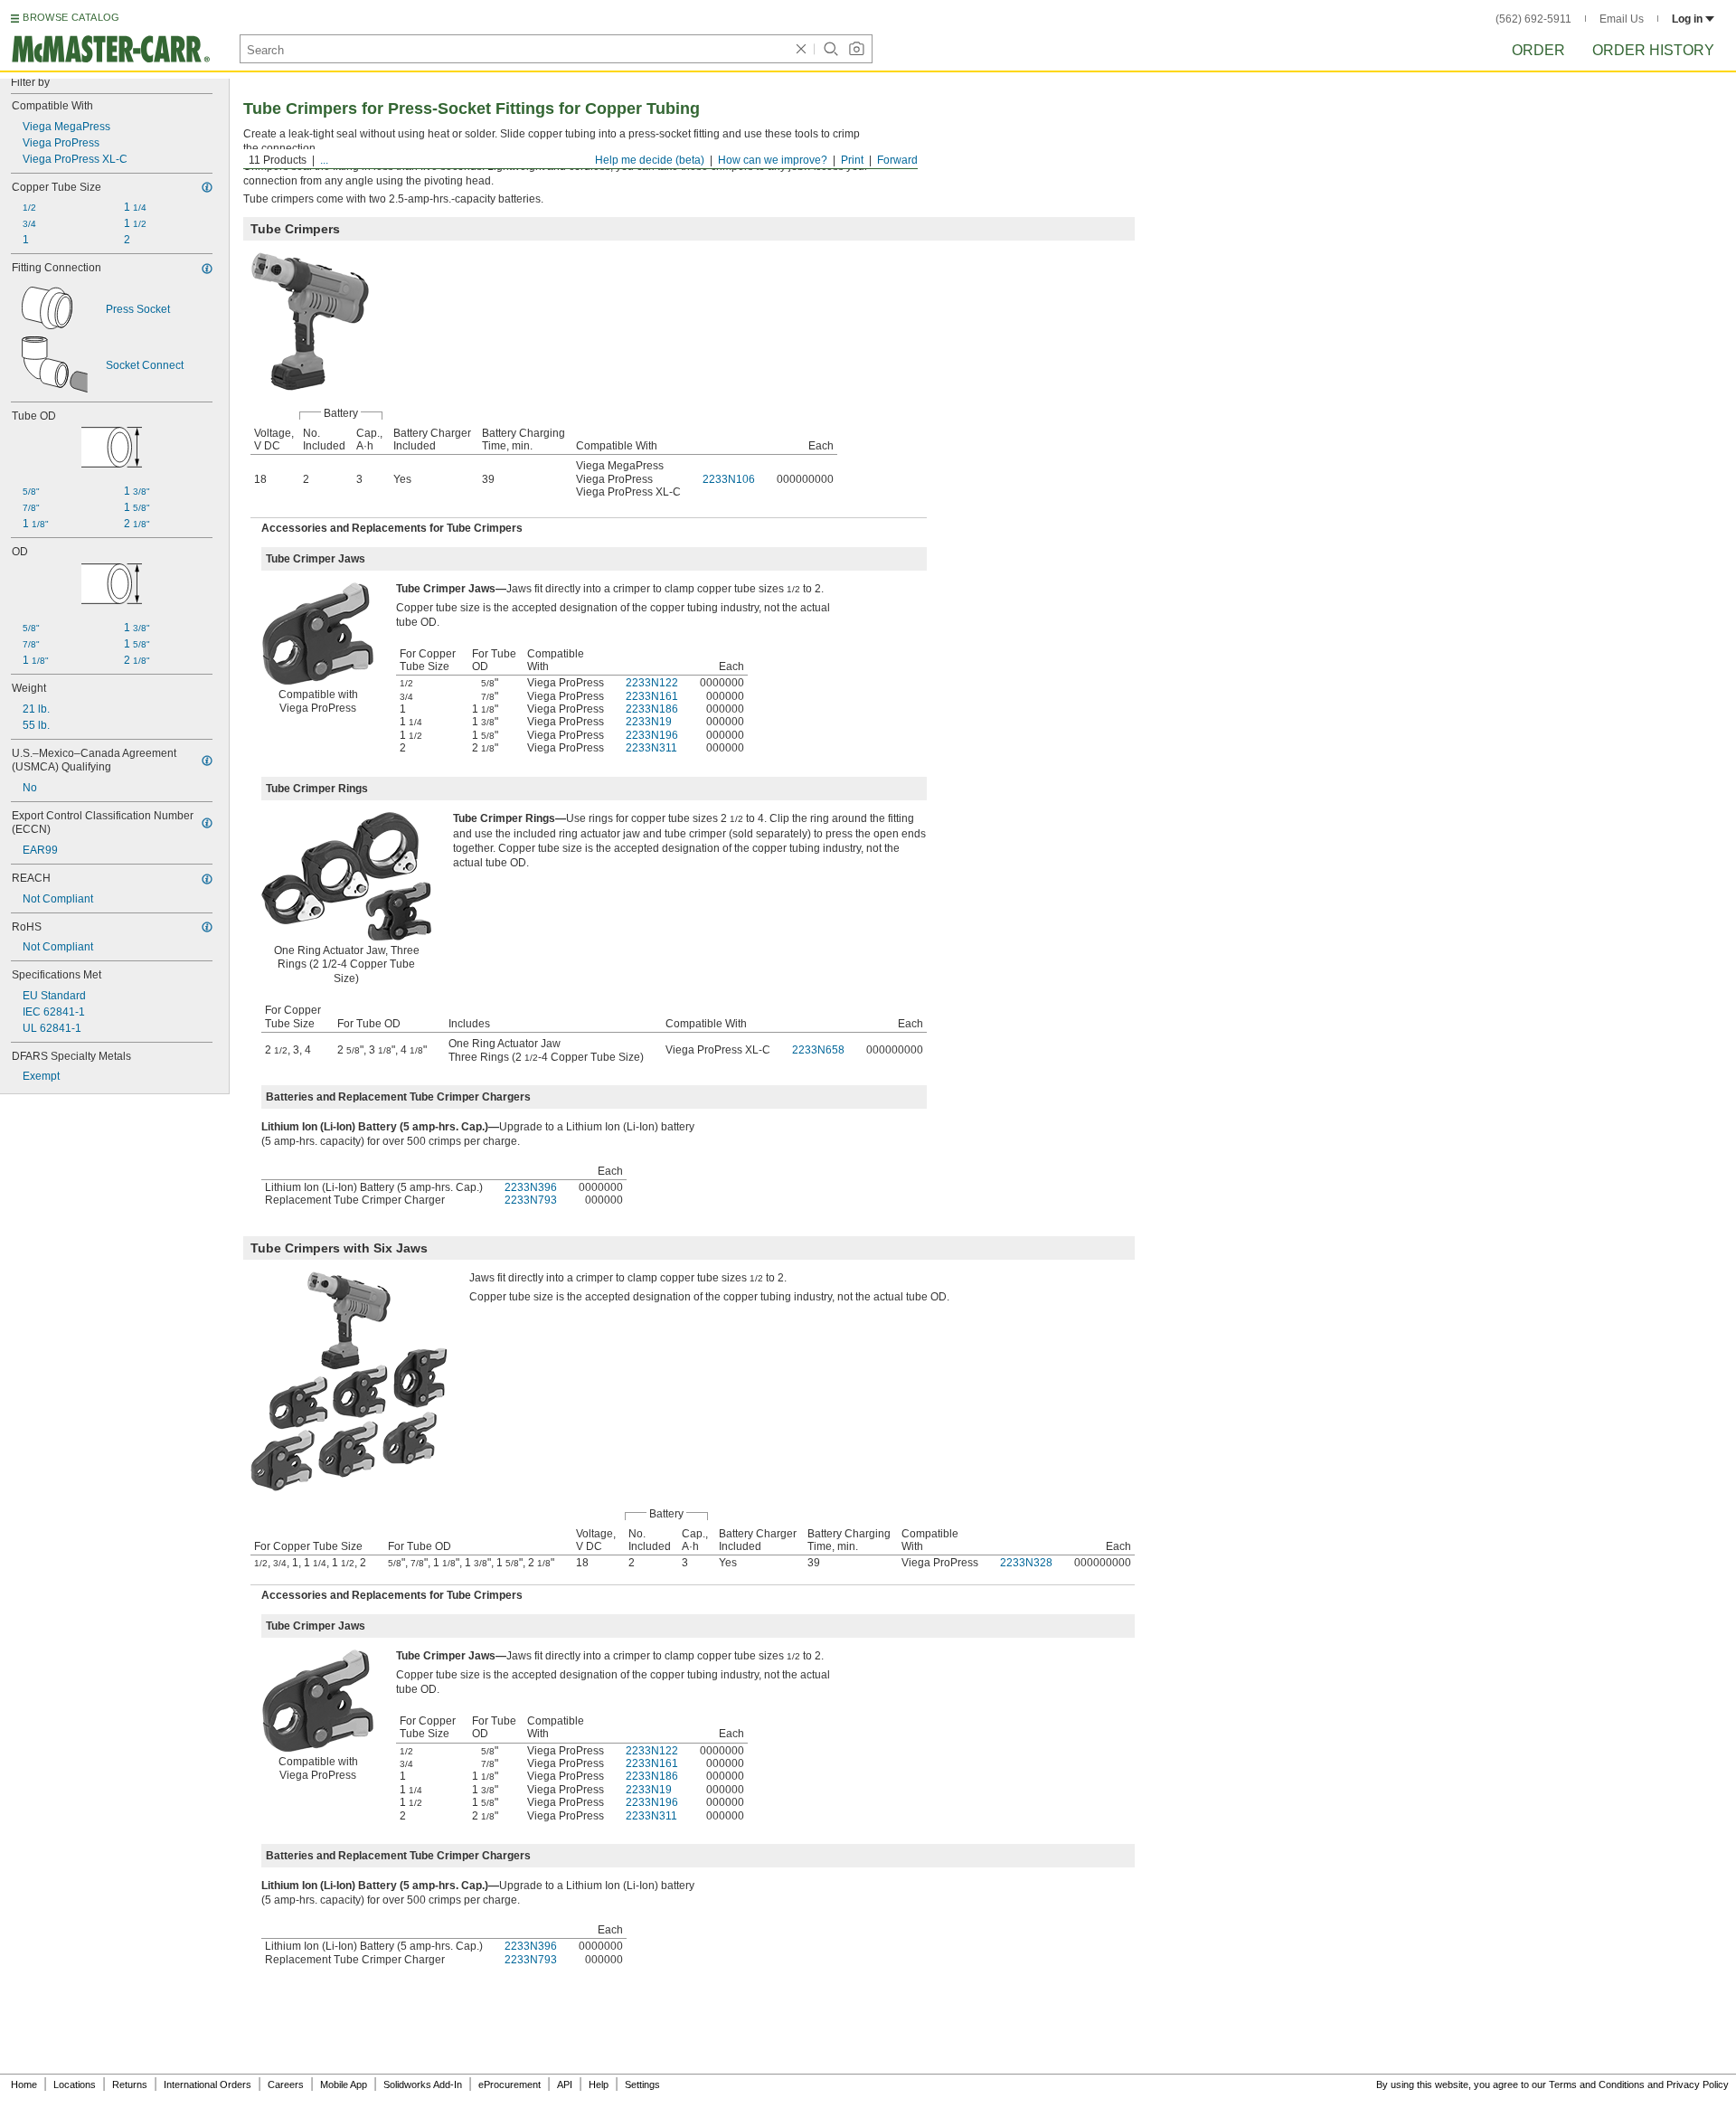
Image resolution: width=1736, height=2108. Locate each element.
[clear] (801, 49)
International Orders (208, 2084)
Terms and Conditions (1597, 2084)
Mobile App (344, 2084)
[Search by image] (856, 49)
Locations (75, 2084)
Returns (130, 2084)
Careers (286, 2084)
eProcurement (509, 2084)
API (565, 2084)
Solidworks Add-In (423, 2084)
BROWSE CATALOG (71, 17)
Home (24, 2084)
